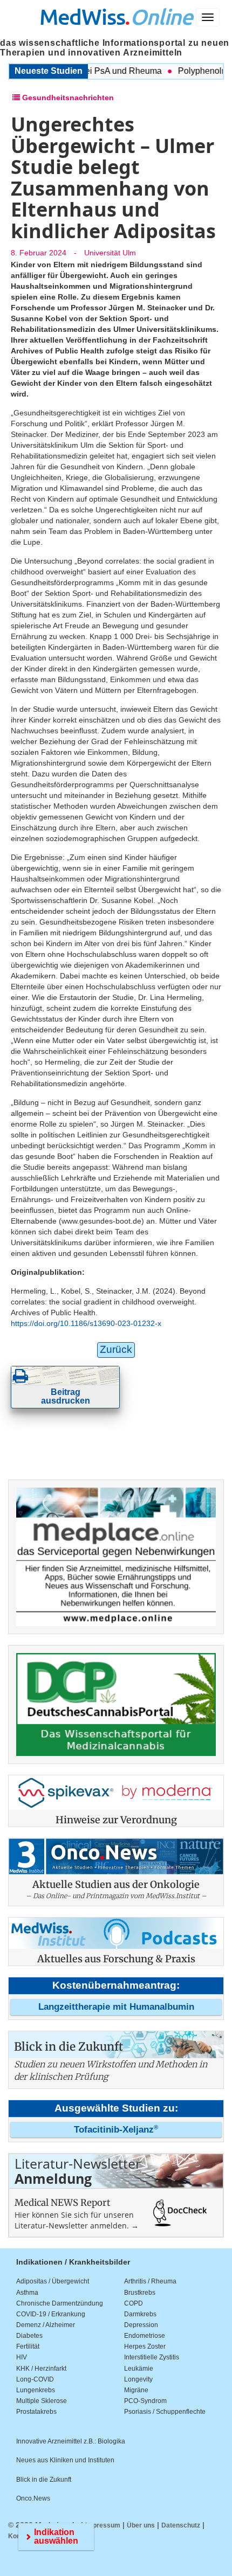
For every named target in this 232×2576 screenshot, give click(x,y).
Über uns (141, 2525)
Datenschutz (181, 2525)
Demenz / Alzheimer (46, 2325)
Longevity (138, 2379)
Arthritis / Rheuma (150, 2281)
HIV (22, 2357)
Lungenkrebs (36, 2390)
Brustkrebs (140, 2293)
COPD (134, 2303)
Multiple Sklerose (42, 2401)
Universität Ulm (110, 253)
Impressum (103, 2525)
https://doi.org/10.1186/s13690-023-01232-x (86, 1323)
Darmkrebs (140, 2314)
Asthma (27, 2293)
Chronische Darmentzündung (60, 2303)
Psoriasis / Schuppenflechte (165, 2412)
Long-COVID (35, 2379)
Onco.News (33, 2498)
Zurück (116, 1349)
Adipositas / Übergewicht (53, 2281)
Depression (141, 2325)
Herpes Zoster (145, 2346)
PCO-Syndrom (145, 2401)
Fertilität (28, 2346)
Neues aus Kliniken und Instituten (65, 2460)
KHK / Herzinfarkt (41, 2369)
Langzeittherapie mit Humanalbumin (116, 2007)
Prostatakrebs (36, 2412)
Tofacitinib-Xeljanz (116, 2130)
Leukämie (139, 2369)
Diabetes (29, 2336)
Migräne (136, 2390)
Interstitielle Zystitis (152, 2357)
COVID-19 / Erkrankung (51, 2314)
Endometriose (145, 2336)
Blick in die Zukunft (44, 2480)
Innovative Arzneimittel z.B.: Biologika (71, 2441)
